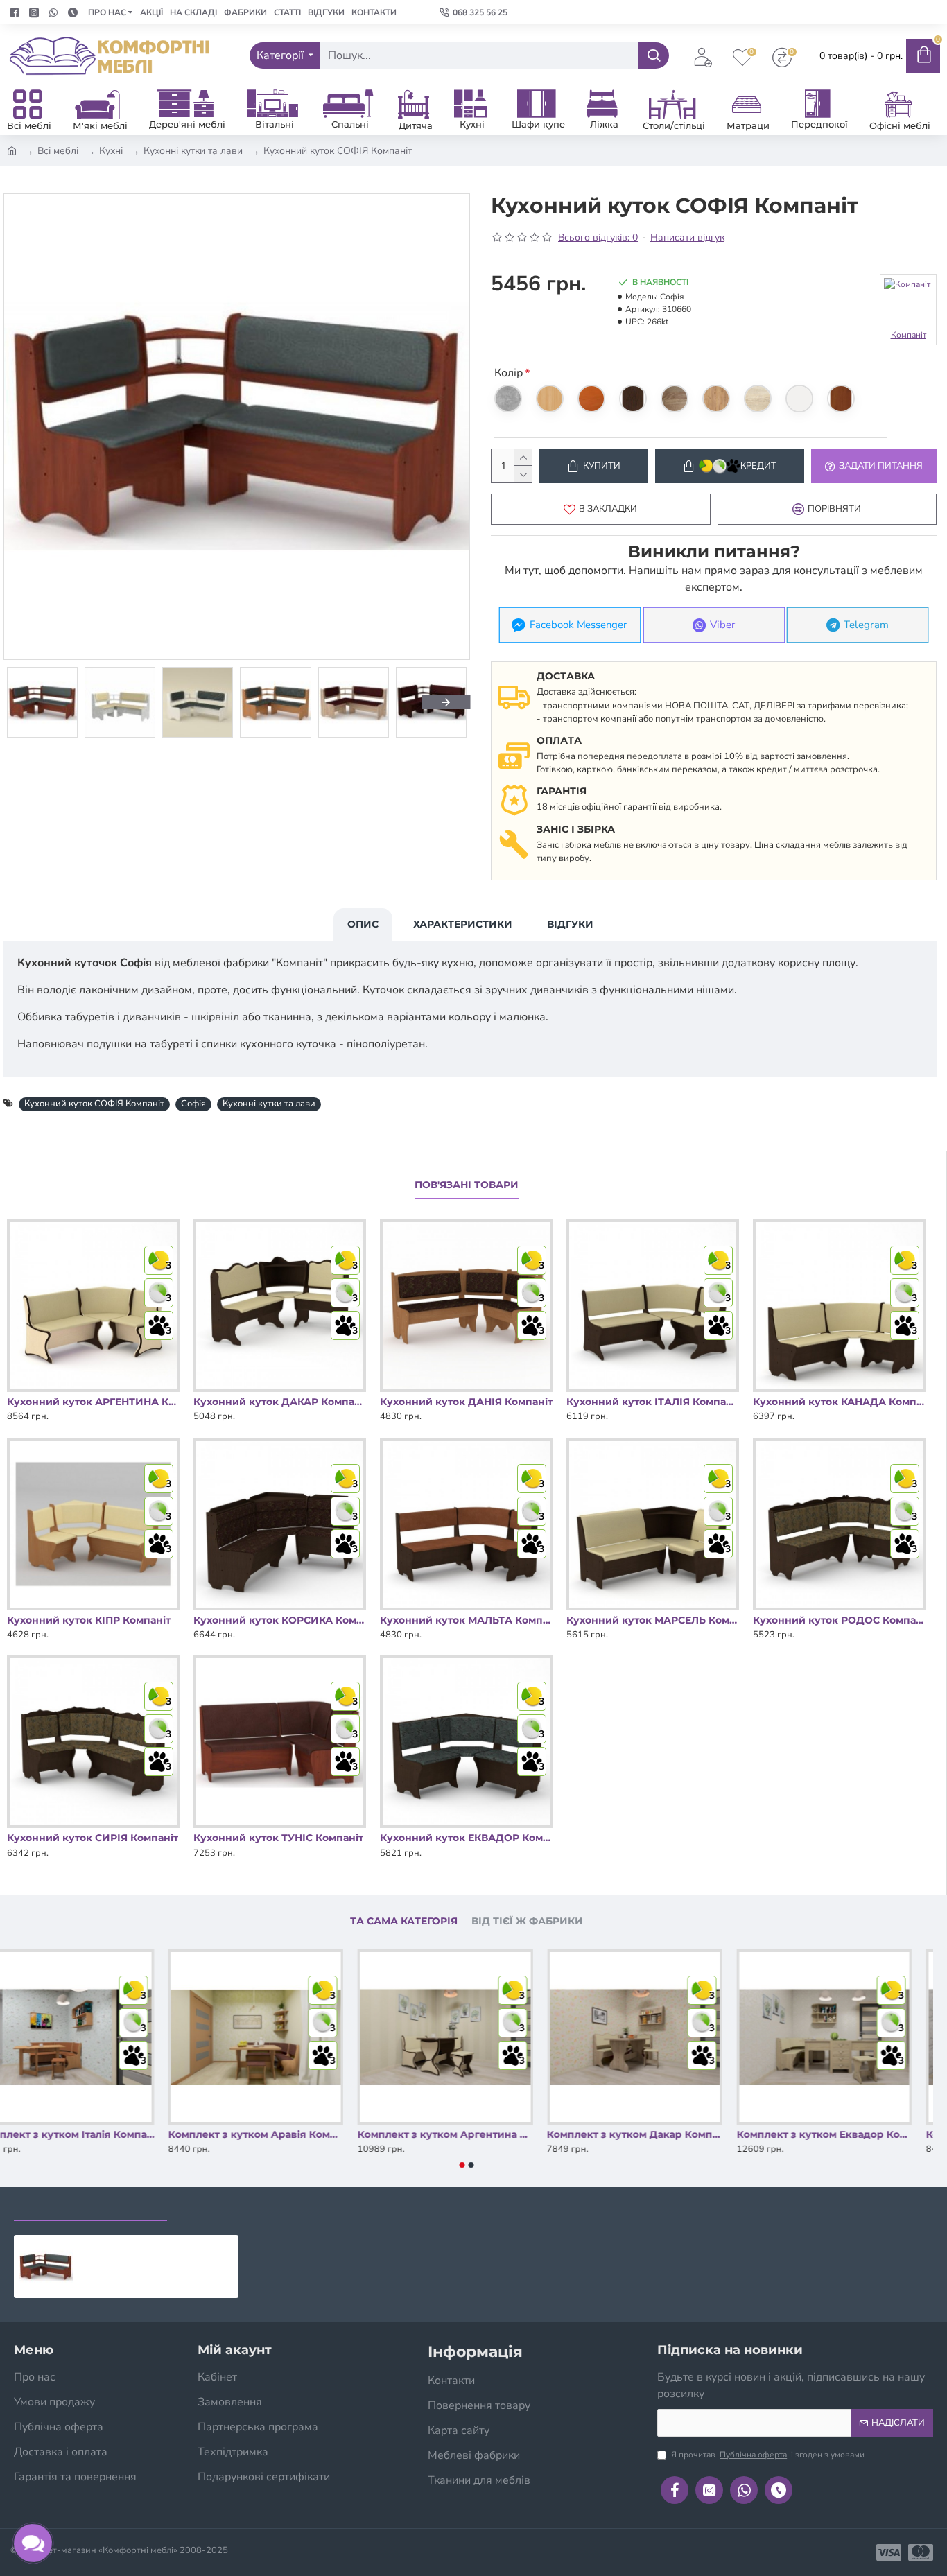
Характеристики (463, 924)
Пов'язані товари (467, 1185)
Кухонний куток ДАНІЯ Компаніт (466, 1402)
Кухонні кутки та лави (193, 151)
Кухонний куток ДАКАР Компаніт (280, 1402)
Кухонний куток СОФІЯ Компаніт (94, 1104)
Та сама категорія (404, 1921)
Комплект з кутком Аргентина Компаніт (466, 2134)
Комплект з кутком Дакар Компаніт (656, 2134)
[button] (28, 702)
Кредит (758, 466)
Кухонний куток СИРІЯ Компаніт (93, 1838)
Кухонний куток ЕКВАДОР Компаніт (466, 1838)
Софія (193, 1104)
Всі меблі (58, 151)
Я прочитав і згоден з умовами (768, 2455)
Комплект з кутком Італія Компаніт (88, 2134)
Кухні (111, 151)
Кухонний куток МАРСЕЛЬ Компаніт (653, 1620)
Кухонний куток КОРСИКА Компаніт (280, 1620)
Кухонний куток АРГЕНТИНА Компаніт (93, 1402)
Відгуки (570, 924)
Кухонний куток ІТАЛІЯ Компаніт (653, 1402)
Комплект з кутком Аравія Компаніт (277, 2134)
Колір (509, 373)
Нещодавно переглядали (90, 2207)
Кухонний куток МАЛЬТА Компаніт (466, 1620)
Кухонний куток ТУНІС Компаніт (278, 1838)
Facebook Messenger (579, 625)
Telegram (867, 625)
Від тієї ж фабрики (527, 1921)
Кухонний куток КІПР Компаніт (89, 1620)
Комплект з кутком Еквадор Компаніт (845, 2134)
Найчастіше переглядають (261, 2207)
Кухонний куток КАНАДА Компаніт (839, 1402)
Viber (723, 625)
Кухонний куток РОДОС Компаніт (839, 1620)
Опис (363, 924)
